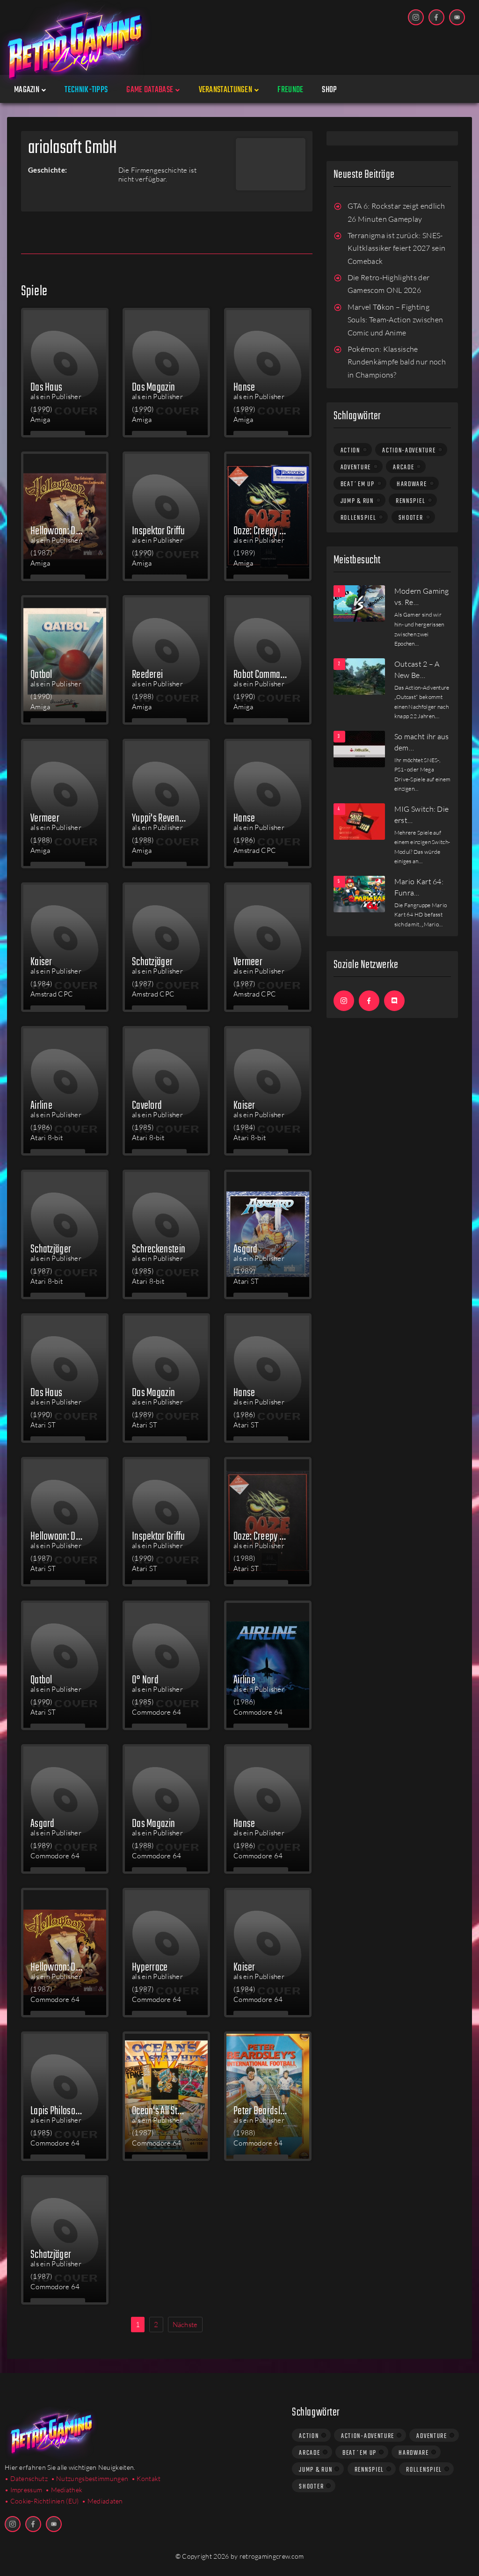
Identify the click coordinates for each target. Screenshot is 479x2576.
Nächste (185, 2325)
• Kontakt (146, 2478)
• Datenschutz (26, 2478)
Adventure (356, 467)
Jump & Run (357, 501)
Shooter (411, 518)
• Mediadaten (102, 2501)
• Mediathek (64, 2490)
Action (350, 451)
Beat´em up (358, 484)
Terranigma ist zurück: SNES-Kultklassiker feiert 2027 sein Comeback (397, 248)
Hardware (412, 484)
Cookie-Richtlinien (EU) (45, 2501)
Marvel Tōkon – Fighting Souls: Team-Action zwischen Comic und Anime (396, 320)
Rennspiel (410, 501)
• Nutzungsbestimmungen (90, 2478)
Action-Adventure (409, 451)
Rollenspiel (359, 518)
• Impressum (23, 2490)
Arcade (403, 467)
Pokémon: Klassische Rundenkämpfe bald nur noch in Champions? (397, 362)
